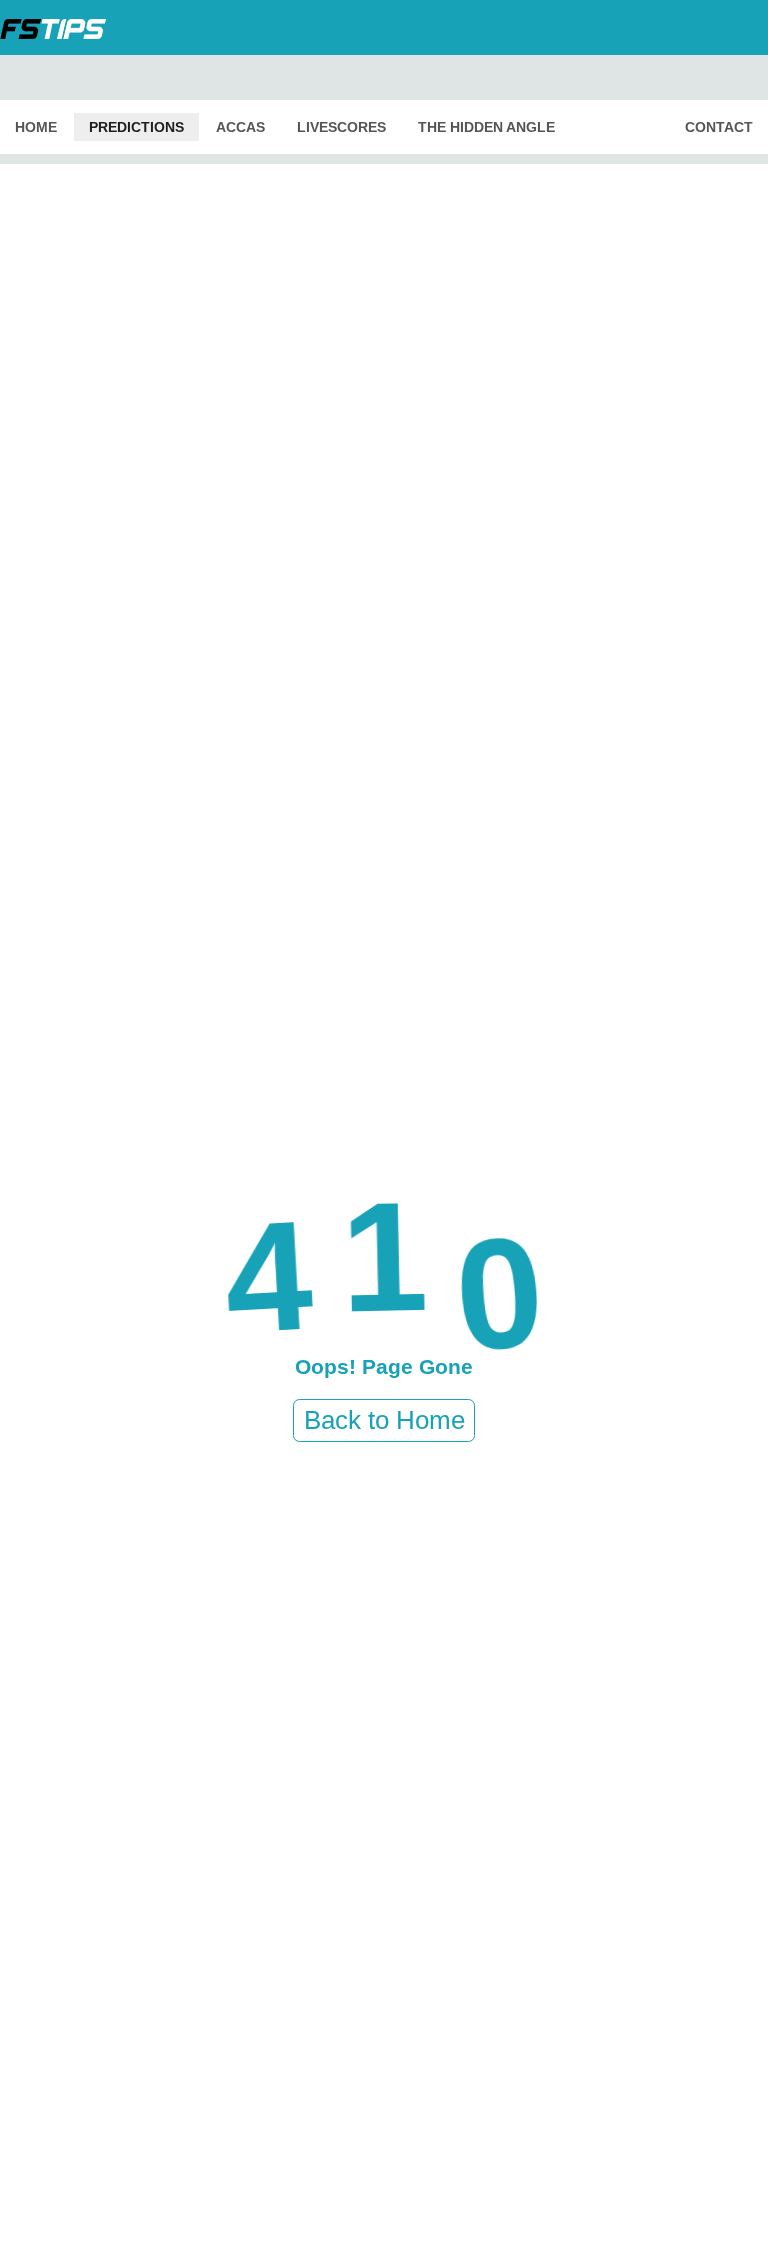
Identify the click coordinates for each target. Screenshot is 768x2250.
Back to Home (384, 1420)
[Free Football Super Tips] (59, 27)
